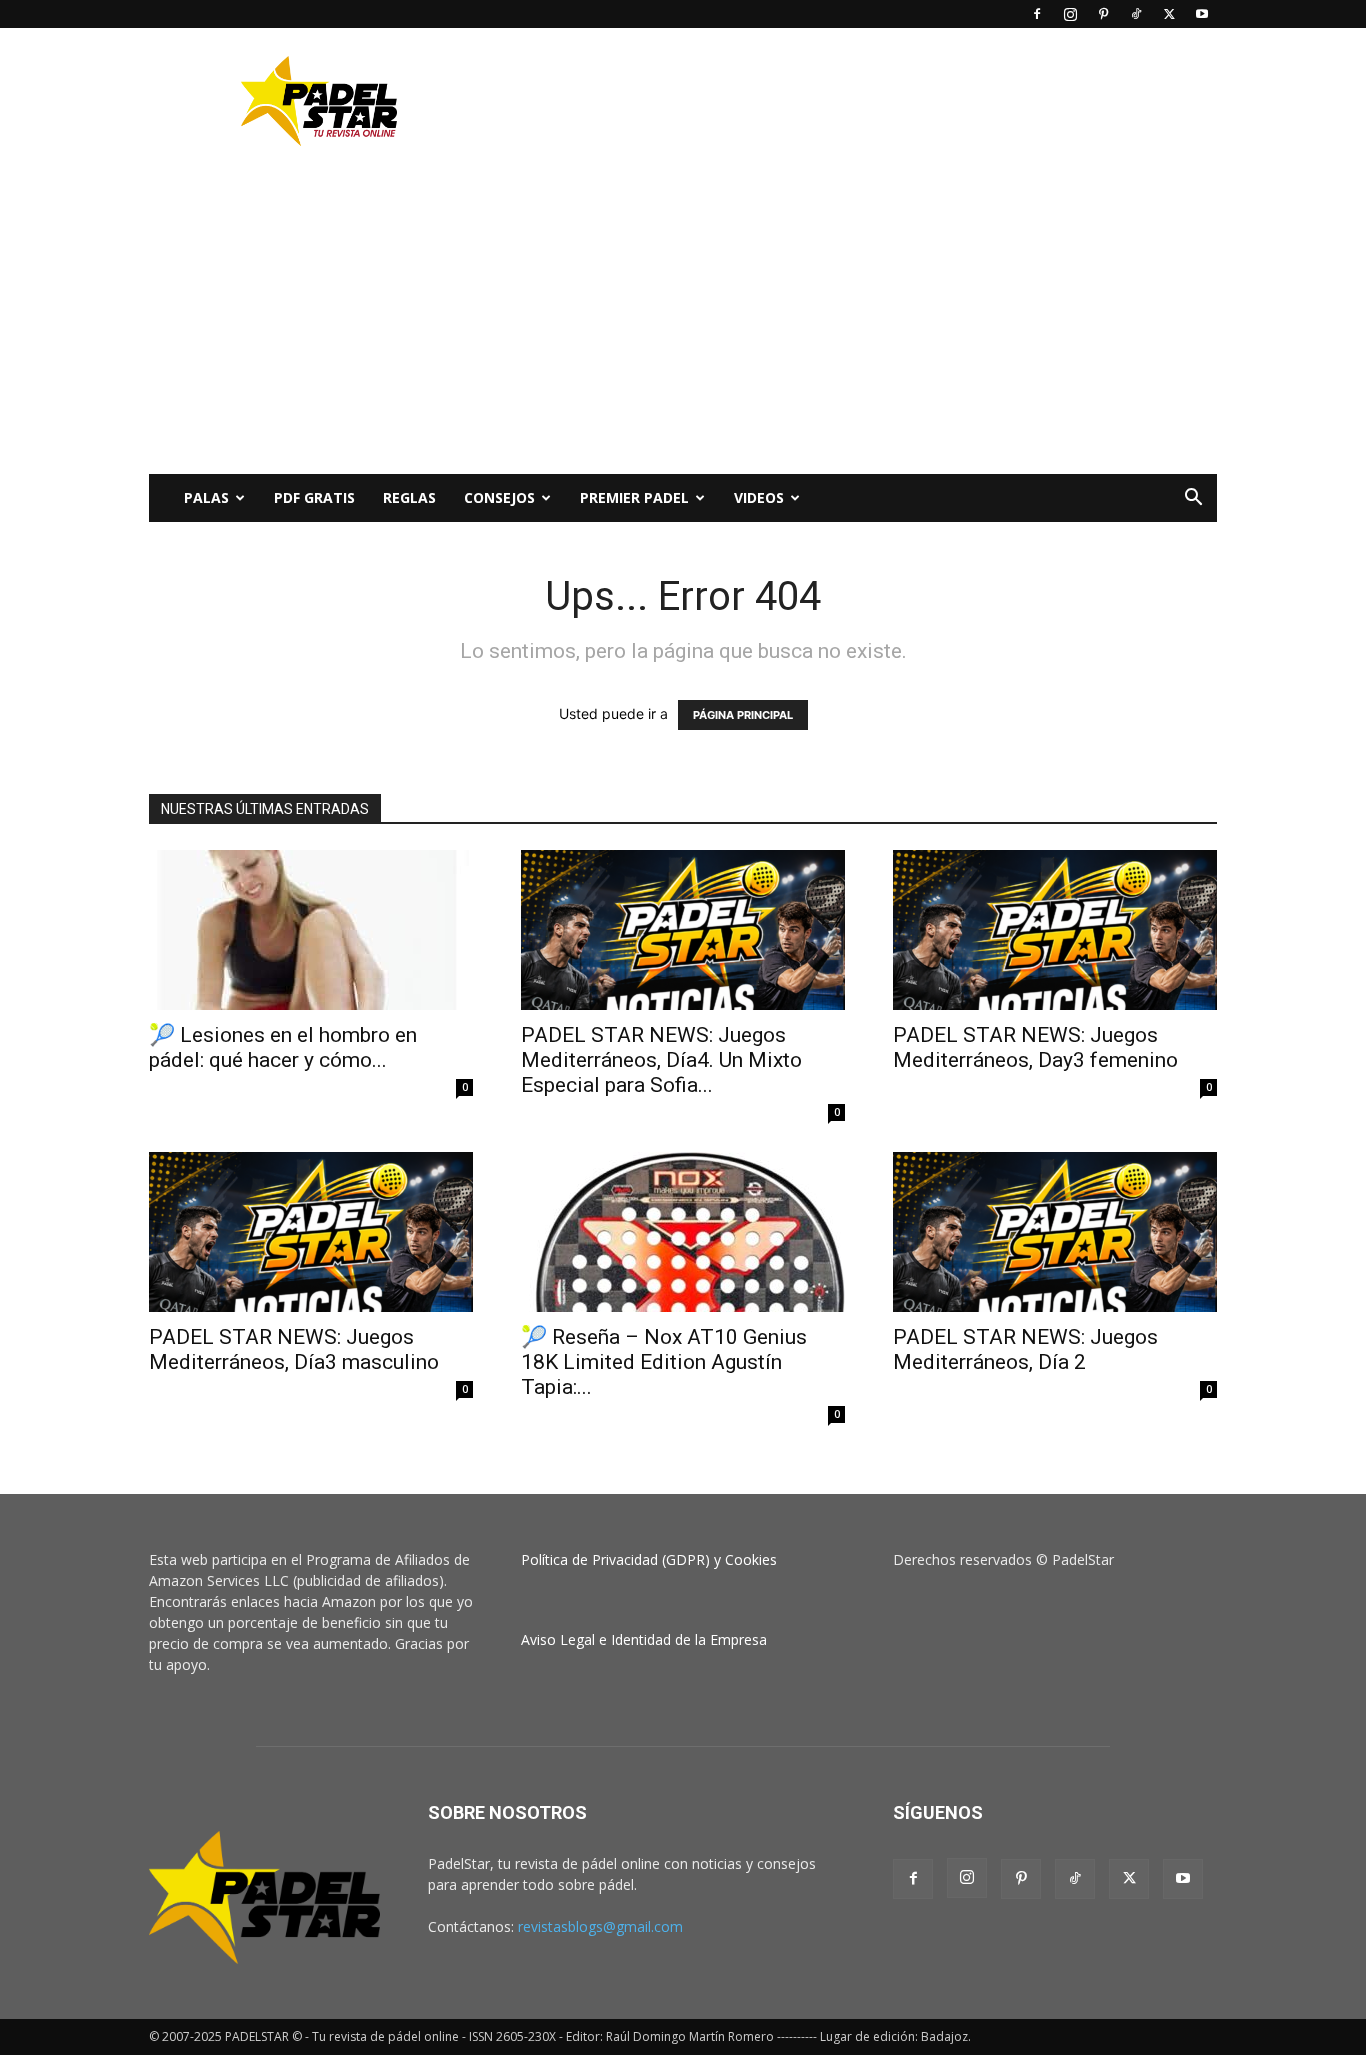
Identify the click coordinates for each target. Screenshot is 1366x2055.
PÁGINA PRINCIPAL (743, 715)
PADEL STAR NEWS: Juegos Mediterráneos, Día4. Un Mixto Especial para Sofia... (661, 1060)
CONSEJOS (499, 497)
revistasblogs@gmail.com (600, 1926)
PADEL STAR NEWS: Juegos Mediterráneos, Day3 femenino (1035, 1047)
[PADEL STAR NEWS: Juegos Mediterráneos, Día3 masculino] (311, 1232)
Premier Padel (634, 497)
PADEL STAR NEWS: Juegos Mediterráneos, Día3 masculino (294, 1349)
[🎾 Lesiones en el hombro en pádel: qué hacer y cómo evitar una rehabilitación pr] (311, 930)
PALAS (206, 497)
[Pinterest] (1103, 14)
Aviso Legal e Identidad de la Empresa (644, 1639)
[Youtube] (1202, 14)
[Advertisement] (853, 101)
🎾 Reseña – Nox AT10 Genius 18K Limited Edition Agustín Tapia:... (664, 1362)
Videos (759, 497)
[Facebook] (1037, 14)
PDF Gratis (314, 497)
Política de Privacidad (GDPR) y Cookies (649, 1559)
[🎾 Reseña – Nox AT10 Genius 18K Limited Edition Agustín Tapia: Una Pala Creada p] (683, 1232)
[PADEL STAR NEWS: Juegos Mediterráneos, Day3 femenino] (1055, 930)
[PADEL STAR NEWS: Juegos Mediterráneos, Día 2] (1055, 1232)
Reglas (409, 497)
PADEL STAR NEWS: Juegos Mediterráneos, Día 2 (1025, 1349)
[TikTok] (1136, 14)
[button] (1193, 499)
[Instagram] (1070, 14)
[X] (1169, 14)
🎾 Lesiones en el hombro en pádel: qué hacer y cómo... (283, 1047)
